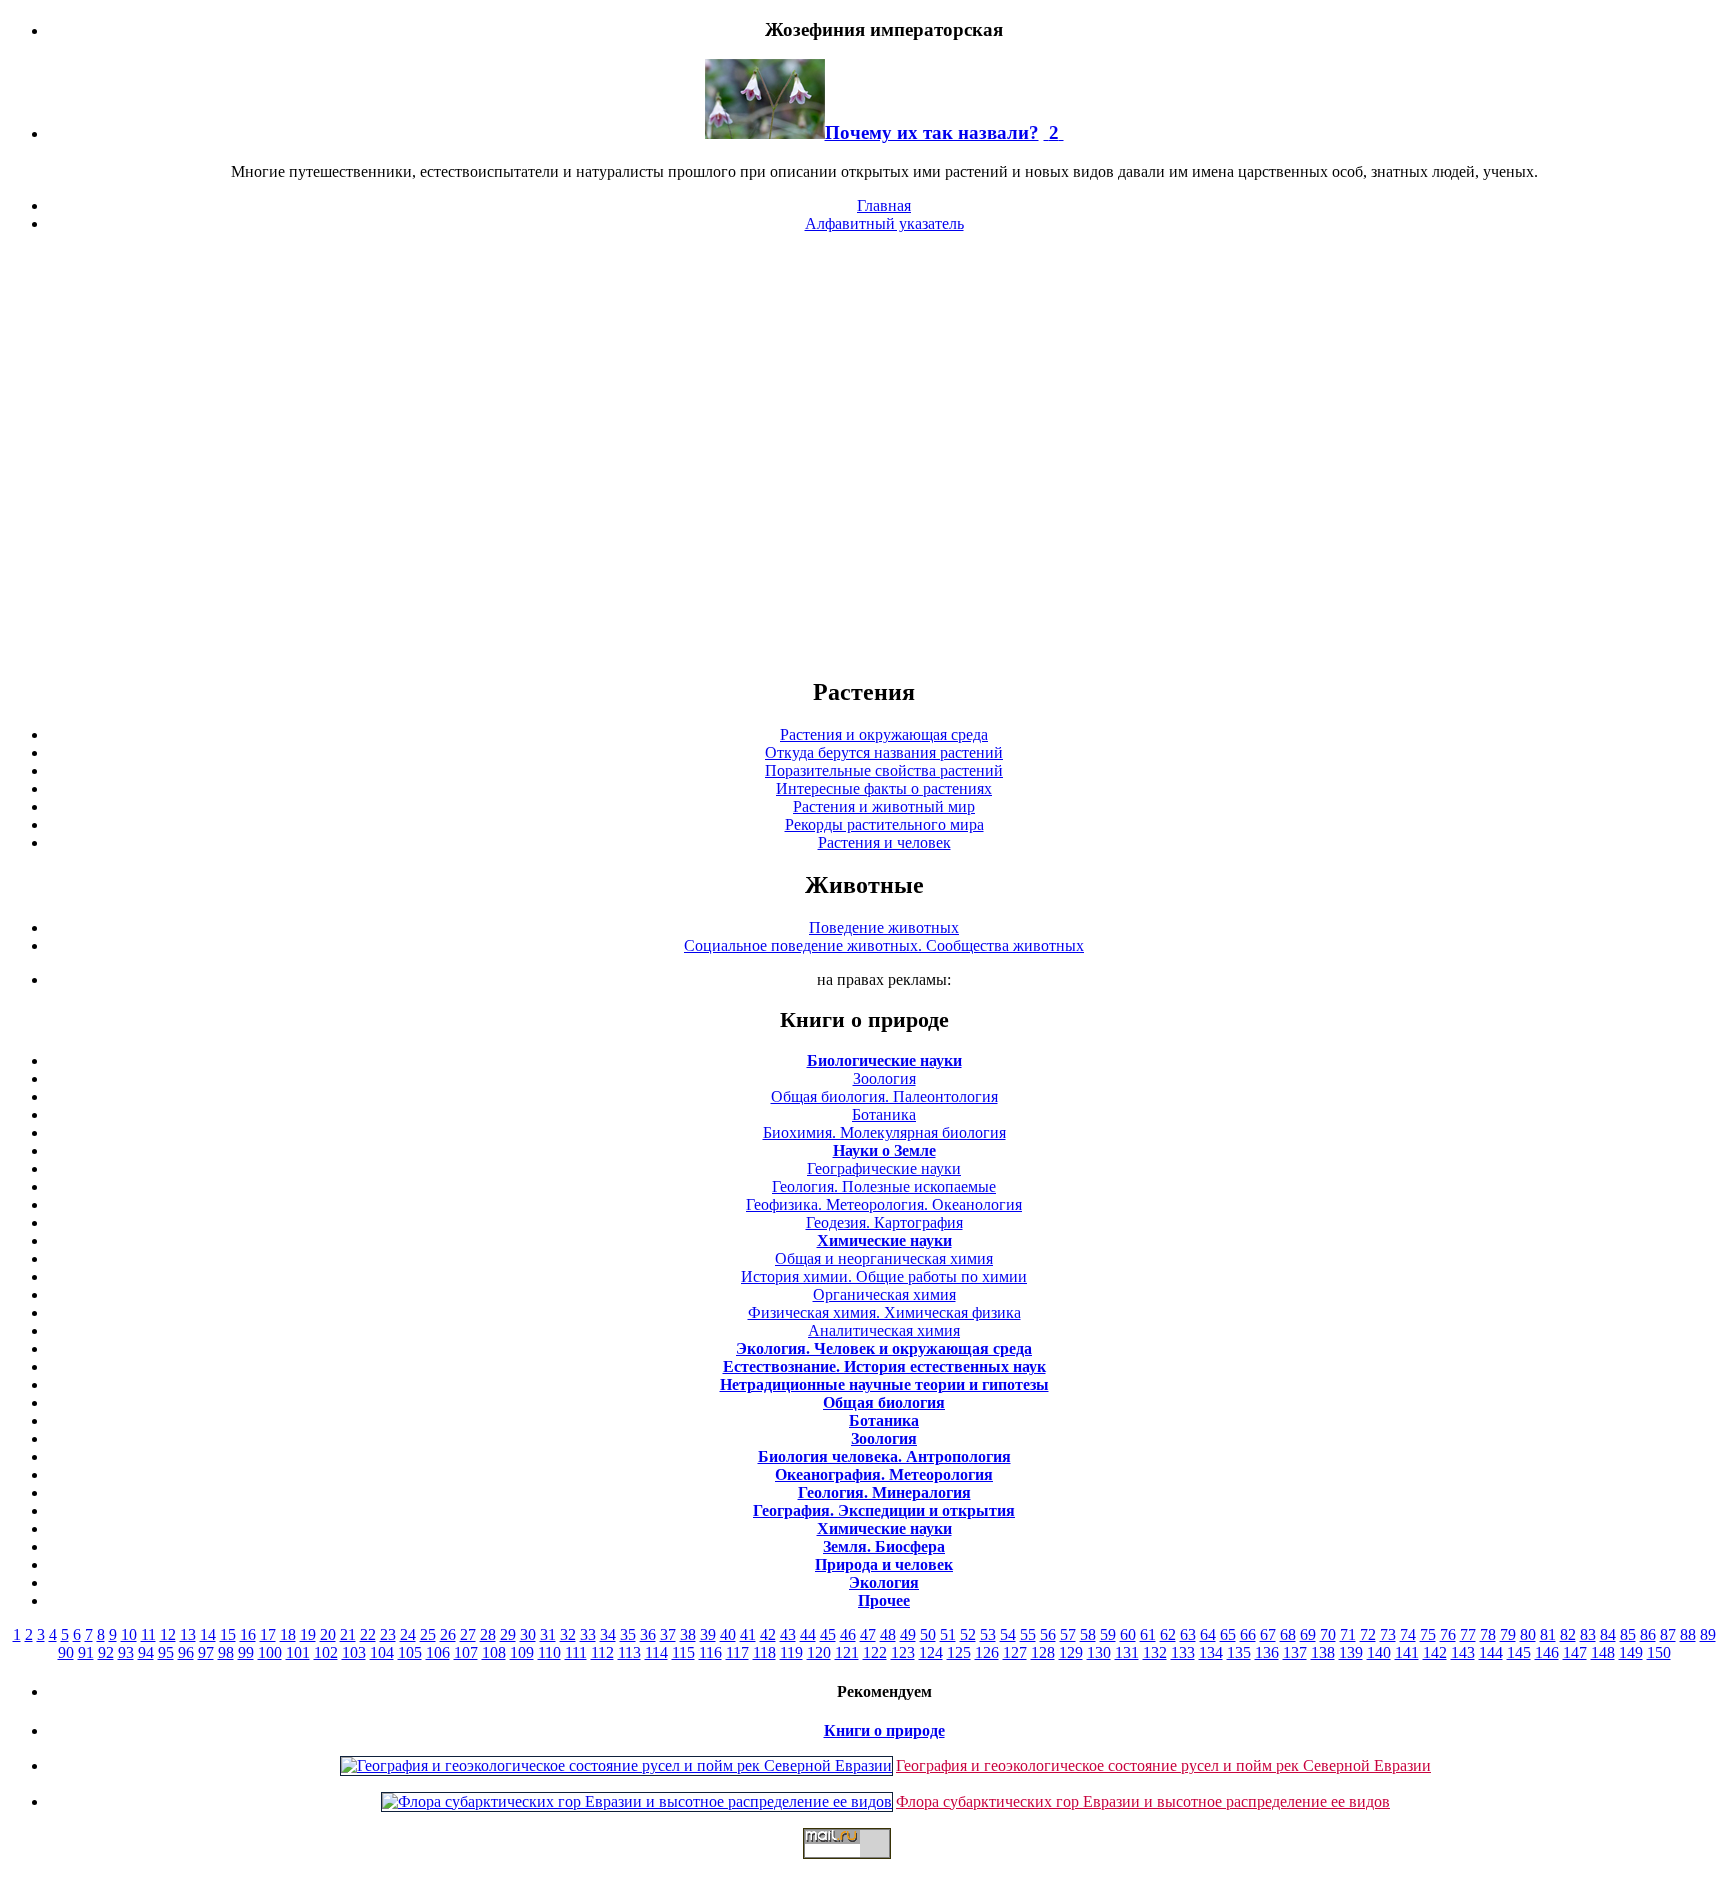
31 (548, 1634)
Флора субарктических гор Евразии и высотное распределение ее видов (1143, 1801)
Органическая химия (884, 1294)
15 (228, 1634)
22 (368, 1634)
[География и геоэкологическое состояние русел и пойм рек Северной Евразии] (616, 1765)
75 (1428, 1634)
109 (522, 1652)
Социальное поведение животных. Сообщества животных (884, 945)
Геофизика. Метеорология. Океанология (884, 1204)
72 (1368, 1634)
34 (608, 1634)
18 (288, 1634)
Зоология (884, 1078)
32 (568, 1634)
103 (354, 1652)
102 (326, 1652)
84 (1608, 1634)
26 (448, 1634)
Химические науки (884, 1240)
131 (1127, 1652)
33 (588, 1634)
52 (968, 1634)
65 (1228, 1634)
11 (148, 1634)
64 (1208, 1634)
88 (1688, 1634)
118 (764, 1652)
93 (126, 1652)
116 (710, 1652)
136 (1267, 1652)
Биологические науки (884, 1060)
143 (1463, 1652)
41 (748, 1634)
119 (791, 1652)
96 (186, 1652)
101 (298, 1652)
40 (728, 1634)
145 (1519, 1652)
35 (628, 1634)
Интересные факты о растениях (884, 788)
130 (1099, 1652)
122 (875, 1652)
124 (931, 1652)
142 (1435, 1652)
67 (1268, 1634)
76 (1448, 1634)
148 (1603, 1652)
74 (1408, 1634)
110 (549, 1652)
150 (1659, 1652)
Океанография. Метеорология (884, 1474)
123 (903, 1652)
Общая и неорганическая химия (884, 1258)
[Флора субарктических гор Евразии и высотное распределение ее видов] (637, 1801)
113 (629, 1652)
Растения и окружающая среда (884, 734)
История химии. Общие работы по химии (884, 1276)
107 (466, 1652)
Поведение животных (884, 927)
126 (987, 1652)
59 (1108, 1634)
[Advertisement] (864, 454)
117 (737, 1652)
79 (1508, 1634)
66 (1248, 1634)
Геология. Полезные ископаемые (884, 1186)
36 (648, 1634)
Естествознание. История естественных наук (884, 1366)
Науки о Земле (884, 1150)
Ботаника (884, 1114)
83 (1588, 1634)
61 (1148, 1634)
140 (1379, 1652)
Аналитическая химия (884, 1330)
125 (959, 1652)
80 (1528, 1634)
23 (388, 1634)
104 (382, 1652)
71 (1348, 1634)
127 (1015, 1652)
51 (948, 1634)
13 (188, 1634)
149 (1631, 1652)
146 (1547, 1652)
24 (408, 1634)
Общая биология (884, 1402)
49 (908, 1634)
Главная (884, 205)
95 (166, 1652)
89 (1708, 1634)
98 (226, 1652)
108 (494, 1652)
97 (206, 1652)
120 (819, 1652)
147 (1575, 1652)
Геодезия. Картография (884, 1222)
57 (1068, 1634)
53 (988, 1634)
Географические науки (884, 1168)
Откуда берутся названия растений (884, 752)
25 (428, 1634)
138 (1323, 1652)
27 (468, 1634)
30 (528, 1634)
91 (86, 1652)
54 (1008, 1634)
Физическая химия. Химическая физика (884, 1312)
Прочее (884, 1600)
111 (576, 1652)
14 (208, 1634)
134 (1211, 1652)
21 (348, 1634)
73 (1388, 1634)
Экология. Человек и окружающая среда (884, 1348)
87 (1668, 1634)
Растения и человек (884, 842)
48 (888, 1634)
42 (768, 1634)
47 (868, 1634)
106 (438, 1652)
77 (1468, 1634)
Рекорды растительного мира (884, 824)
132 (1155, 1652)
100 (270, 1652)
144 (1491, 1652)
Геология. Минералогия (884, 1492)
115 (683, 1652)
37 (668, 1634)
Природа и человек (884, 1564)
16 (248, 1634)
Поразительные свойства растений (884, 770)
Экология (884, 1582)
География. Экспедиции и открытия (884, 1510)
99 (246, 1652)
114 (656, 1652)
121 (847, 1652)
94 (146, 1652)
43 (788, 1634)
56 (1048, 1634)
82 (1568, 1634)
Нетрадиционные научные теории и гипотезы (884, 1384)
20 (328, 1634)
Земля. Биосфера (884, 1546)
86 (1648, 1634)
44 (808, 1634)
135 (1239, 1652)
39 (708, 1634)
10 (129, 1634)
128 (1043, 1652)
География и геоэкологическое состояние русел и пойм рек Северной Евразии (1163, 1765)
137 (1295, 1652)
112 (602, 1652)
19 (308, 1634)
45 (828, 1634)
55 (1028, 1634)
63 (1188, 1634)
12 (168, 1634)
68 (1288, 1634)
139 (1351, 1652)
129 (1071, 1652)
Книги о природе (884, 1730)
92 (106, 1652)
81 (1548, 1634)
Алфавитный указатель (884, 223)
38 (688, 1634)
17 (268, 1634)
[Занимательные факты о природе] (493, 79)
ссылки (864, 1867)
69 (1308, 1634)
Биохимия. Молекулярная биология (884, 1132)
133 (1183, 1652)
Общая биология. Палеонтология (884, 1096)
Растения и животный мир (884, 806)
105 (410, 1652)
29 (508, 1634)
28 (488, 1634)
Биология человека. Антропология (884, 1456)
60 (1128, 1634)
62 (1168, 1634)
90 (66, 1652)
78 (1488, 1634)
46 (848, 1634)
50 (928, 1634)
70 (1328, 1634)
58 (1088, 1634)
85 (1628, 1634)
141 (1407, 1652)
